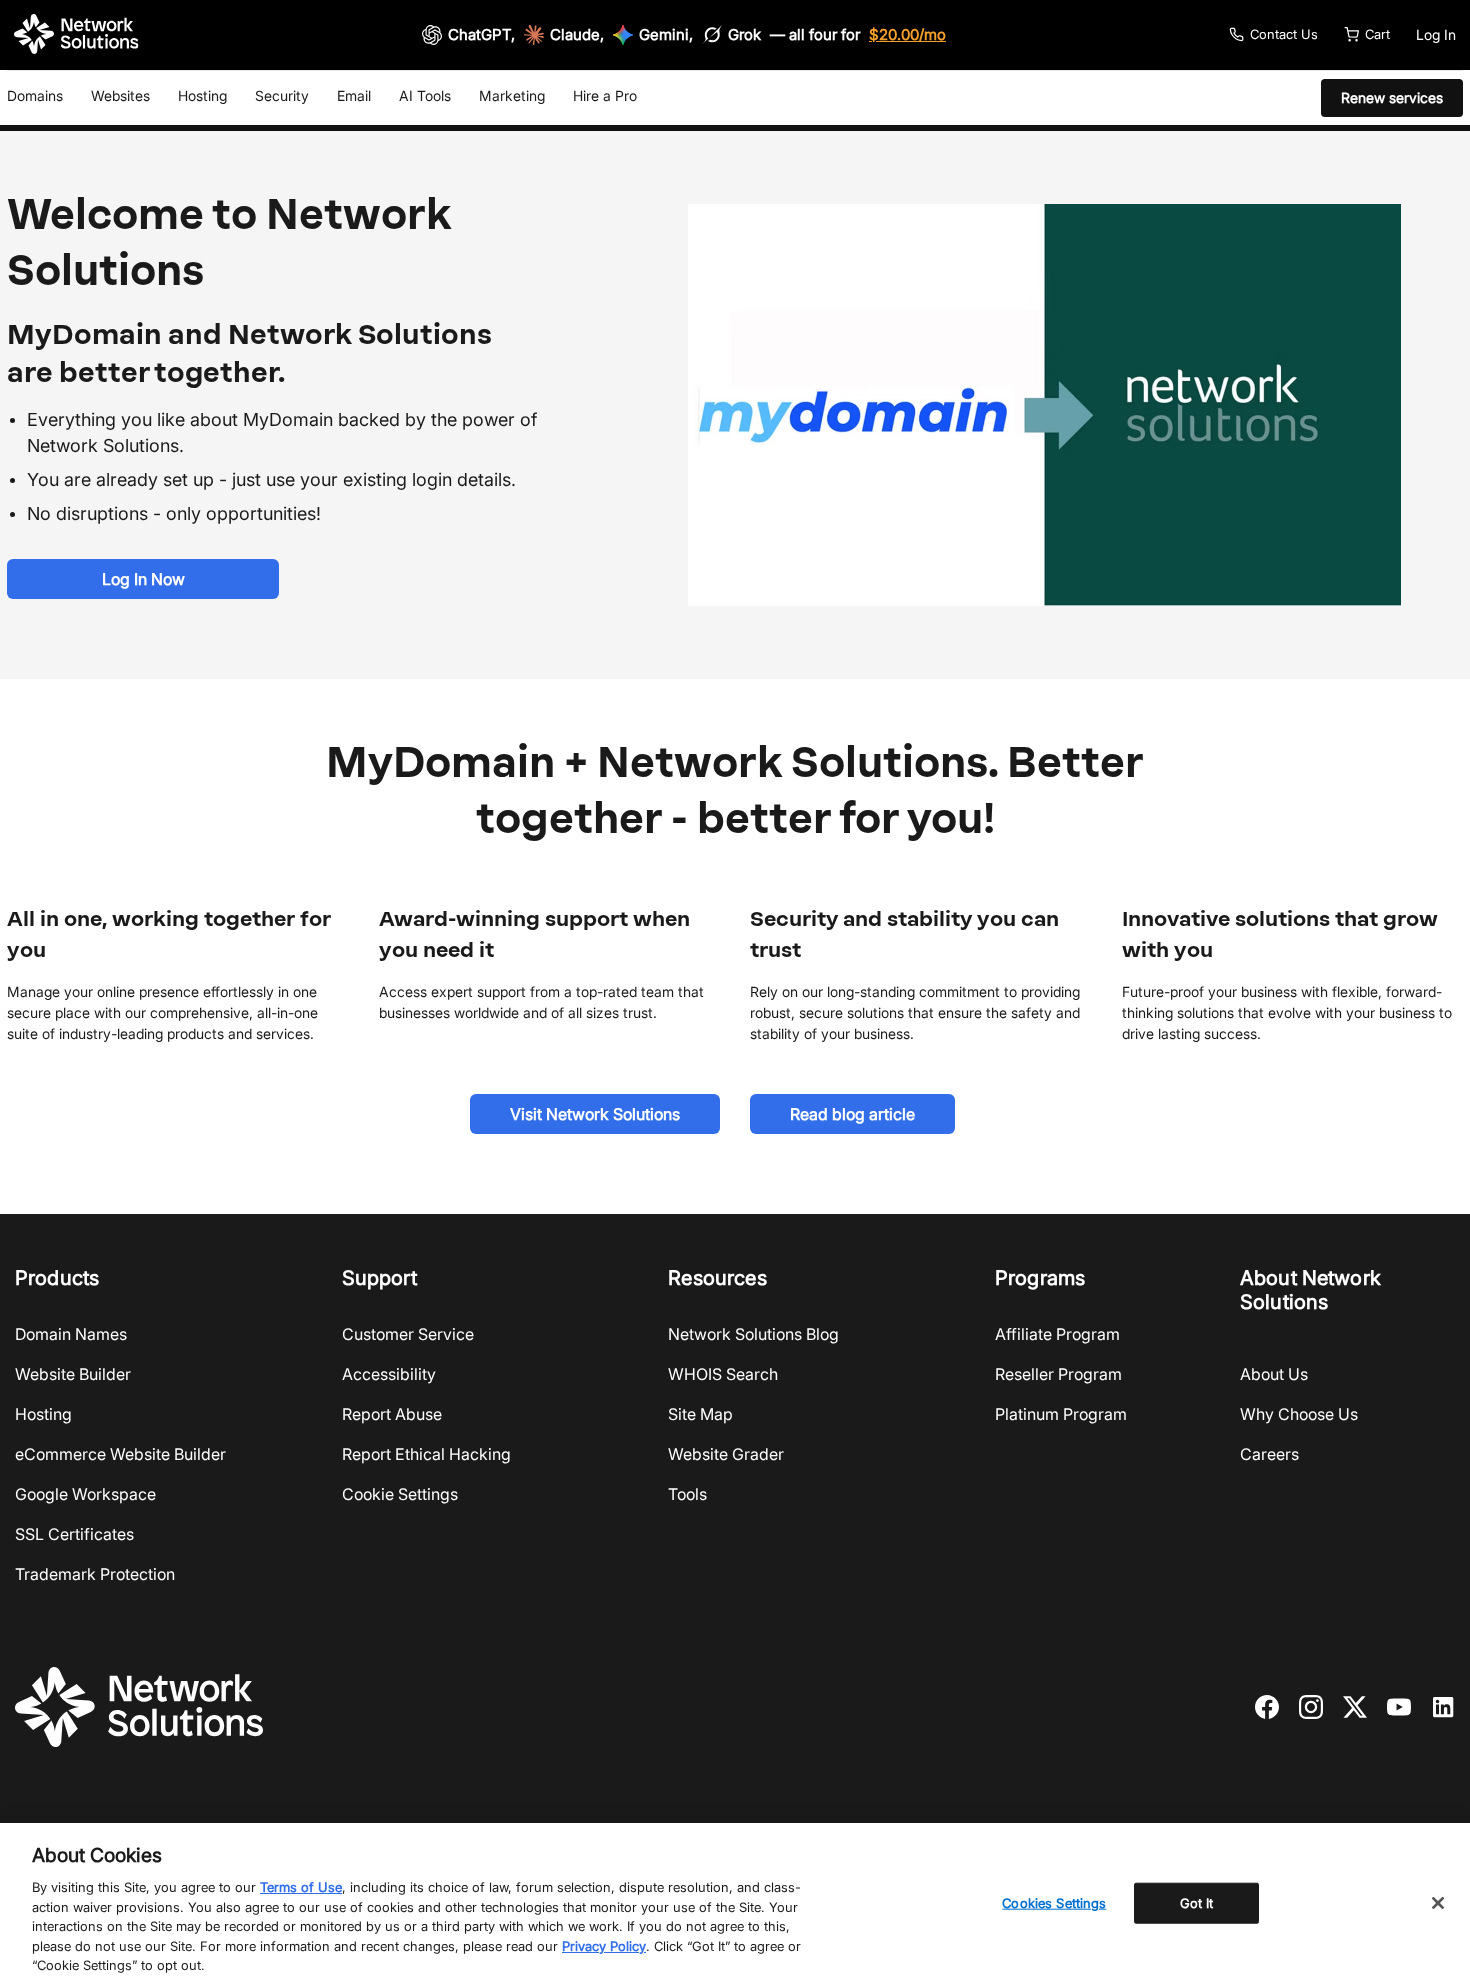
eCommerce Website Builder (120, 1454)
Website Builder (73, 1374)
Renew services (1392, 97)
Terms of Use (301, 1887)
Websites (120, 95)
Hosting (202, 95)
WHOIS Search (723, 1374)
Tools (687, 1494)
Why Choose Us (1299, 1414)
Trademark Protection (95, 1574)
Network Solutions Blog (753, 1334)
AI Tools (425, 95)
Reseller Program (1058, 1374)
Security (282, 95)
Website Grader (726, 1454)
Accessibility (389, 1374)
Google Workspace (85, 1494)
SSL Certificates (74, 1534)
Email (354, 95)
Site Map (700, 1414)
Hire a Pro (605, 95)
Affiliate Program (1057, 1334)
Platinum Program (1061, 1414)
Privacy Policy (604, 1946)
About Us (1274, 1374)
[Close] (1438, 1903)
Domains (35, 95)
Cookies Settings (1054, 1902)
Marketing (512, 95)
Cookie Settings (400, 1494)
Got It (1197, 1902)
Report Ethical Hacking (426, 1454)
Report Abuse (392, 1414)
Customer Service (408, 1334)
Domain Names (71, 1334)
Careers (1269, 1454)
